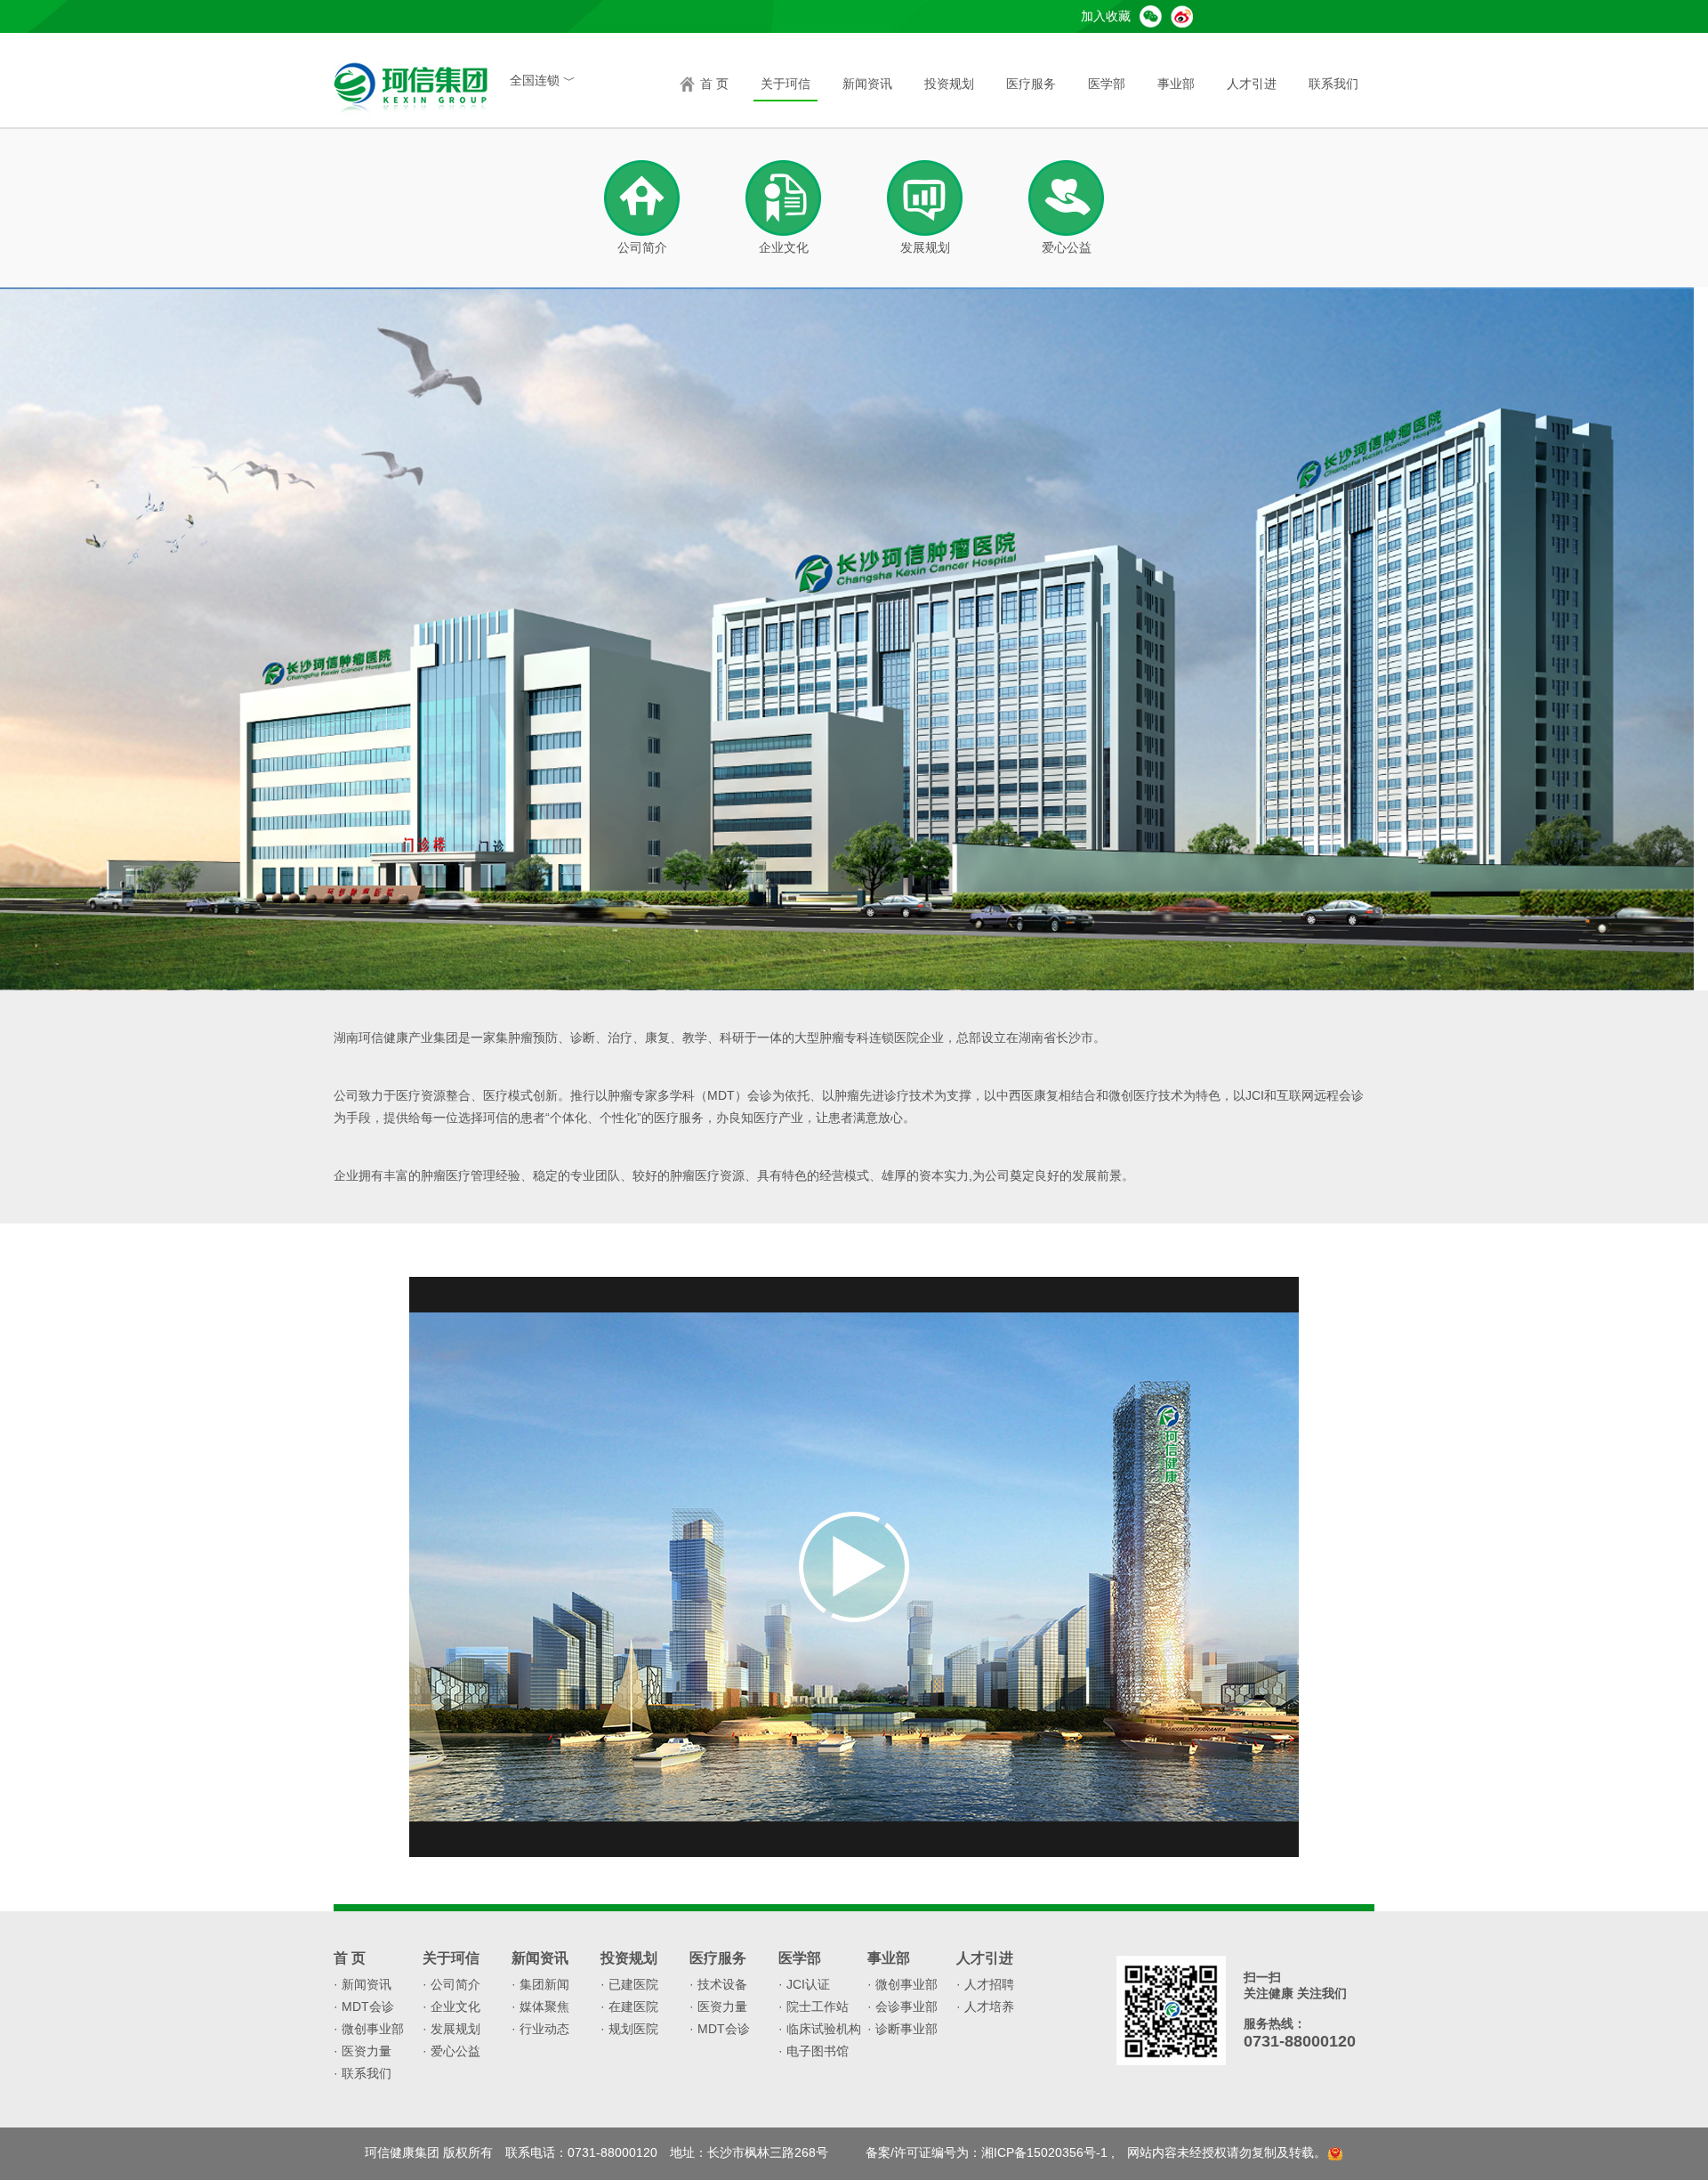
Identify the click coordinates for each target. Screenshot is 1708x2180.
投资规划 (949, 84)
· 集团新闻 (540, 1984)
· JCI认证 (804, 1984)
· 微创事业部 (369, 2029)
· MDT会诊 (364, 2006)
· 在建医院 (629, 2006)
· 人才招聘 (985, 1984)
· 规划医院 (629, 2029)
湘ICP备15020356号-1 (1044, 2152)
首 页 (714, 84)
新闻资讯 (867, 84)
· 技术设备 (718, 1984)
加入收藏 (1106, 16)
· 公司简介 (451, 1984)
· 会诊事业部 (902, 2006)
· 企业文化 (451, 2006)
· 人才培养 (985, 2006)
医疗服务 (1031, 84)
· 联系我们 (363, 2073)
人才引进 (1252, 84)
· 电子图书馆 (814, 2051)
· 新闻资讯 (363, 1984)
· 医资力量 (363, 2051)
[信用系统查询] (1335, 2152)
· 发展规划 (451, 2029)
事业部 (1176, 84)
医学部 (1107, 84)
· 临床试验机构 (820, 2029)
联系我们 (1333, 84)
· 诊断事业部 (902, 2029)
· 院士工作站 (814, 2006)
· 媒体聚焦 (540, 2006)
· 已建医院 (629, 1984)
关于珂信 (786, 84)
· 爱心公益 (451, 2051)
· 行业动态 (540, 2029)
